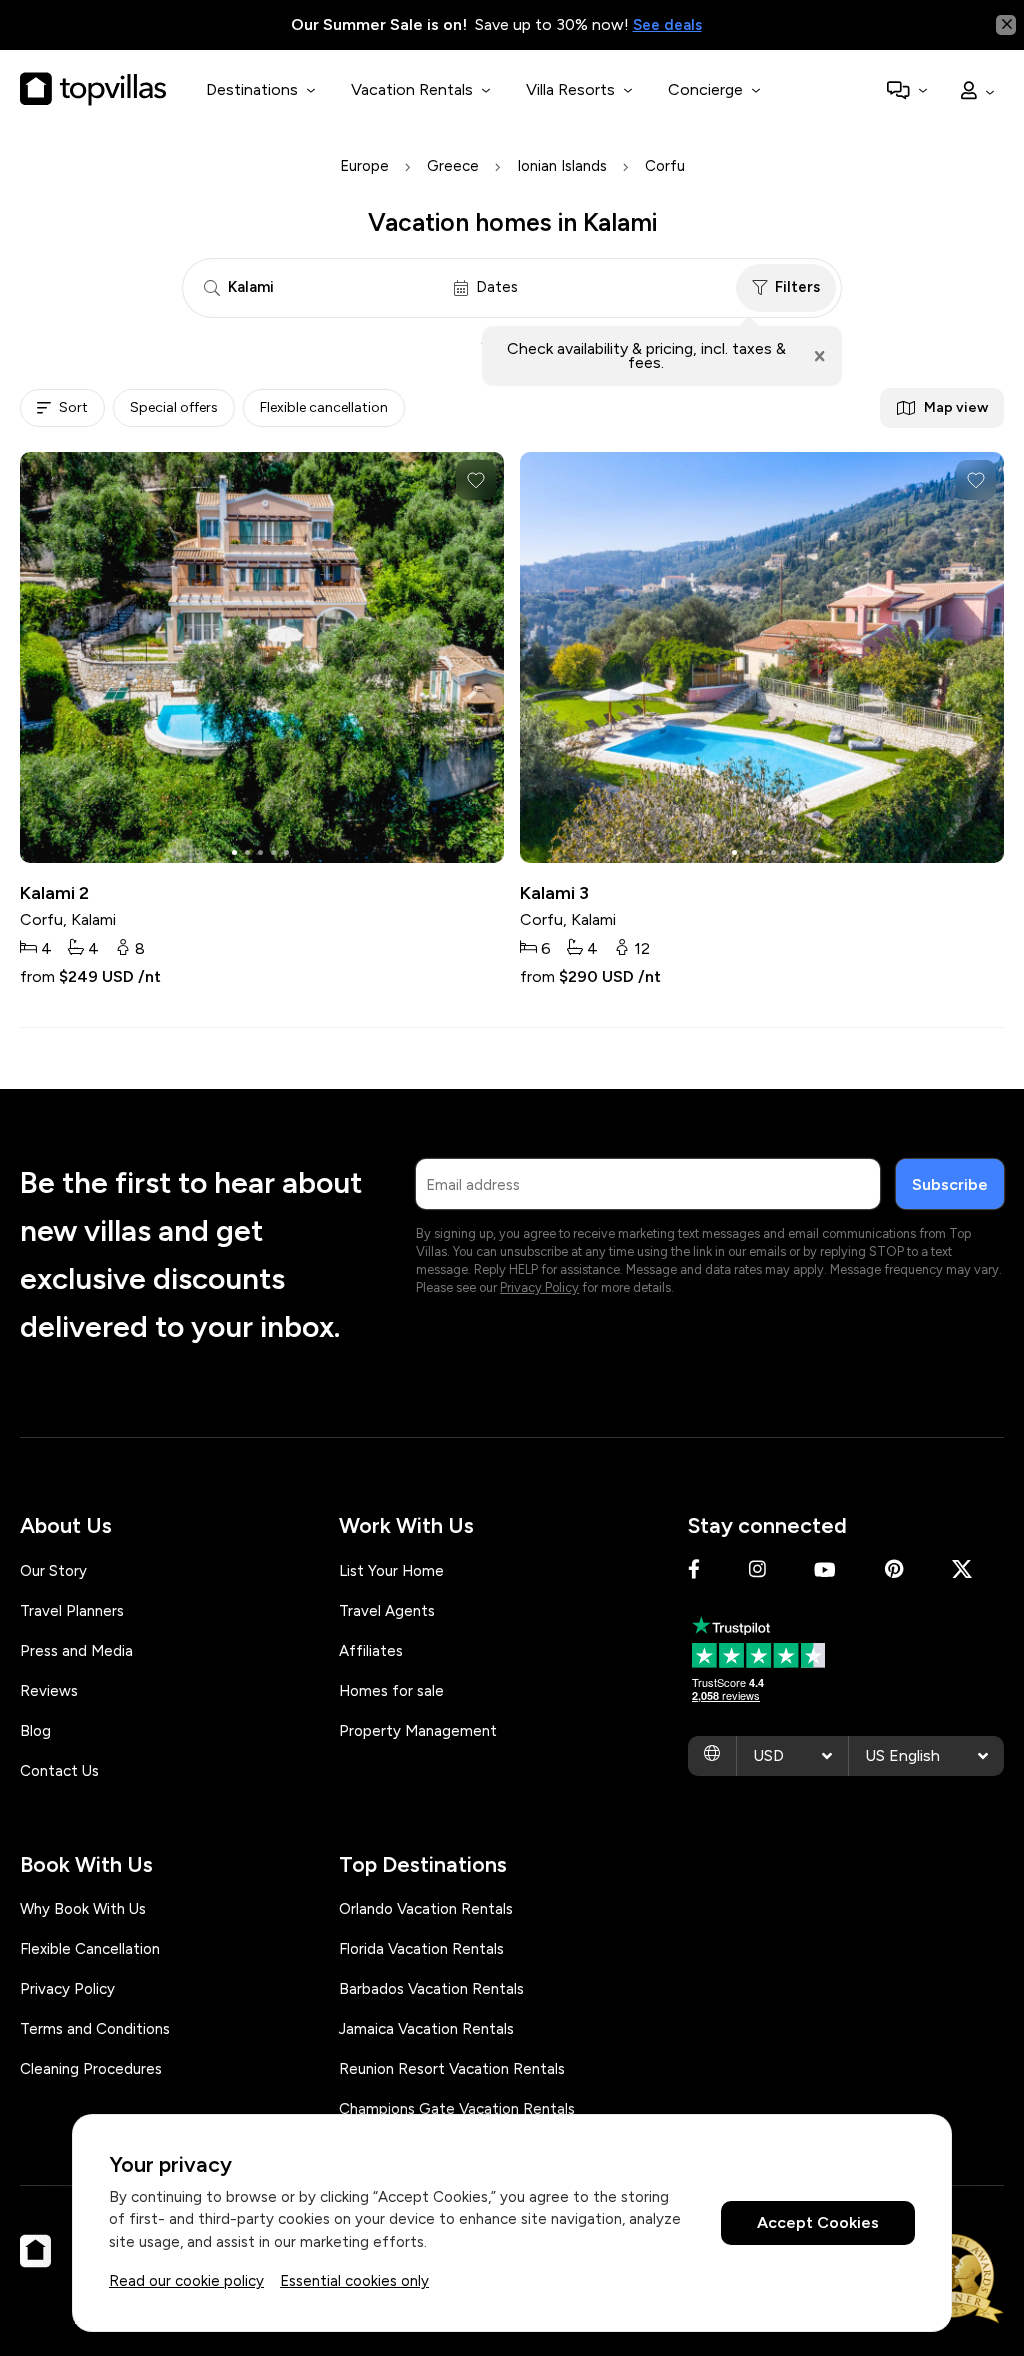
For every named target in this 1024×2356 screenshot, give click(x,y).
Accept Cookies (818, 2222)
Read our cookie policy (186, 2281)
